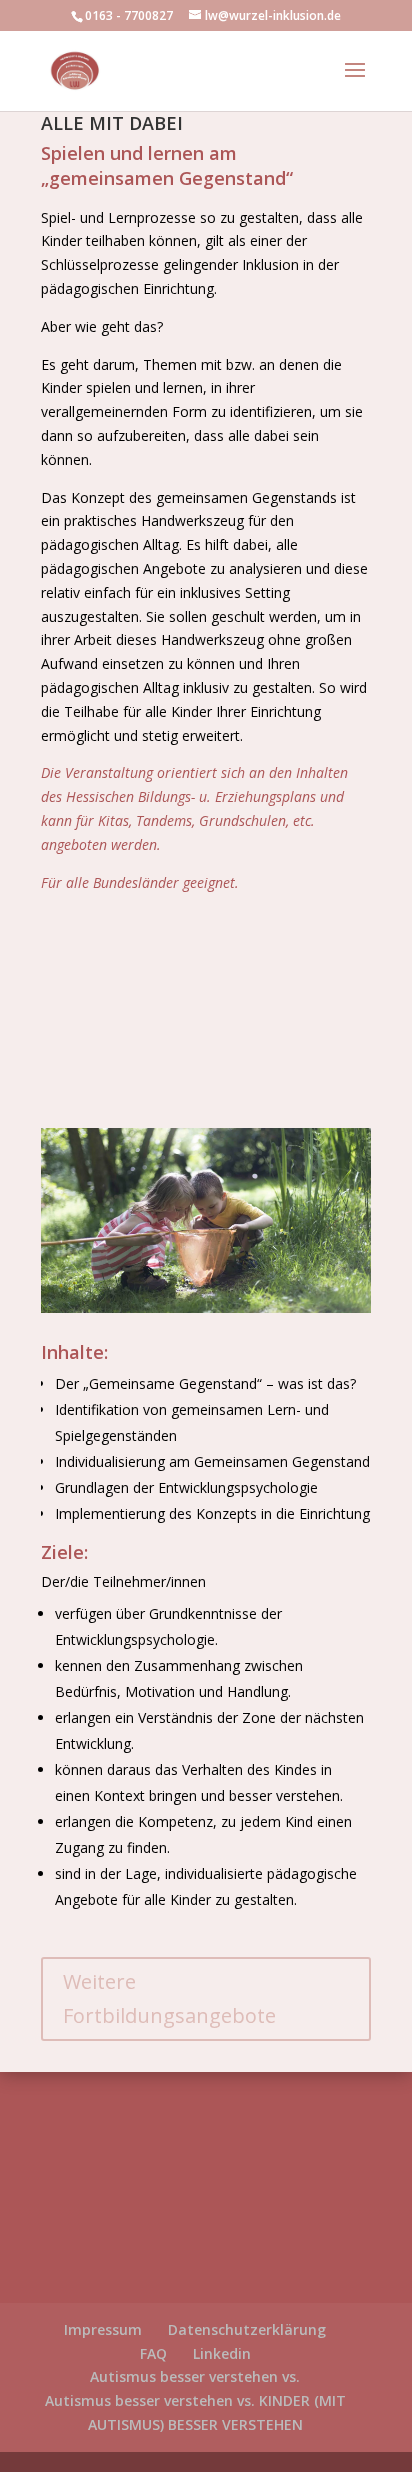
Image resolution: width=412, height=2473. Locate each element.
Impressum (103, 2329)
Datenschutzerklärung (247, 2329)
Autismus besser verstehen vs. (195, 2376)
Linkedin (222, 2353)
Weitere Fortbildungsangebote (169, 1998)
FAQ (153, 2353)
